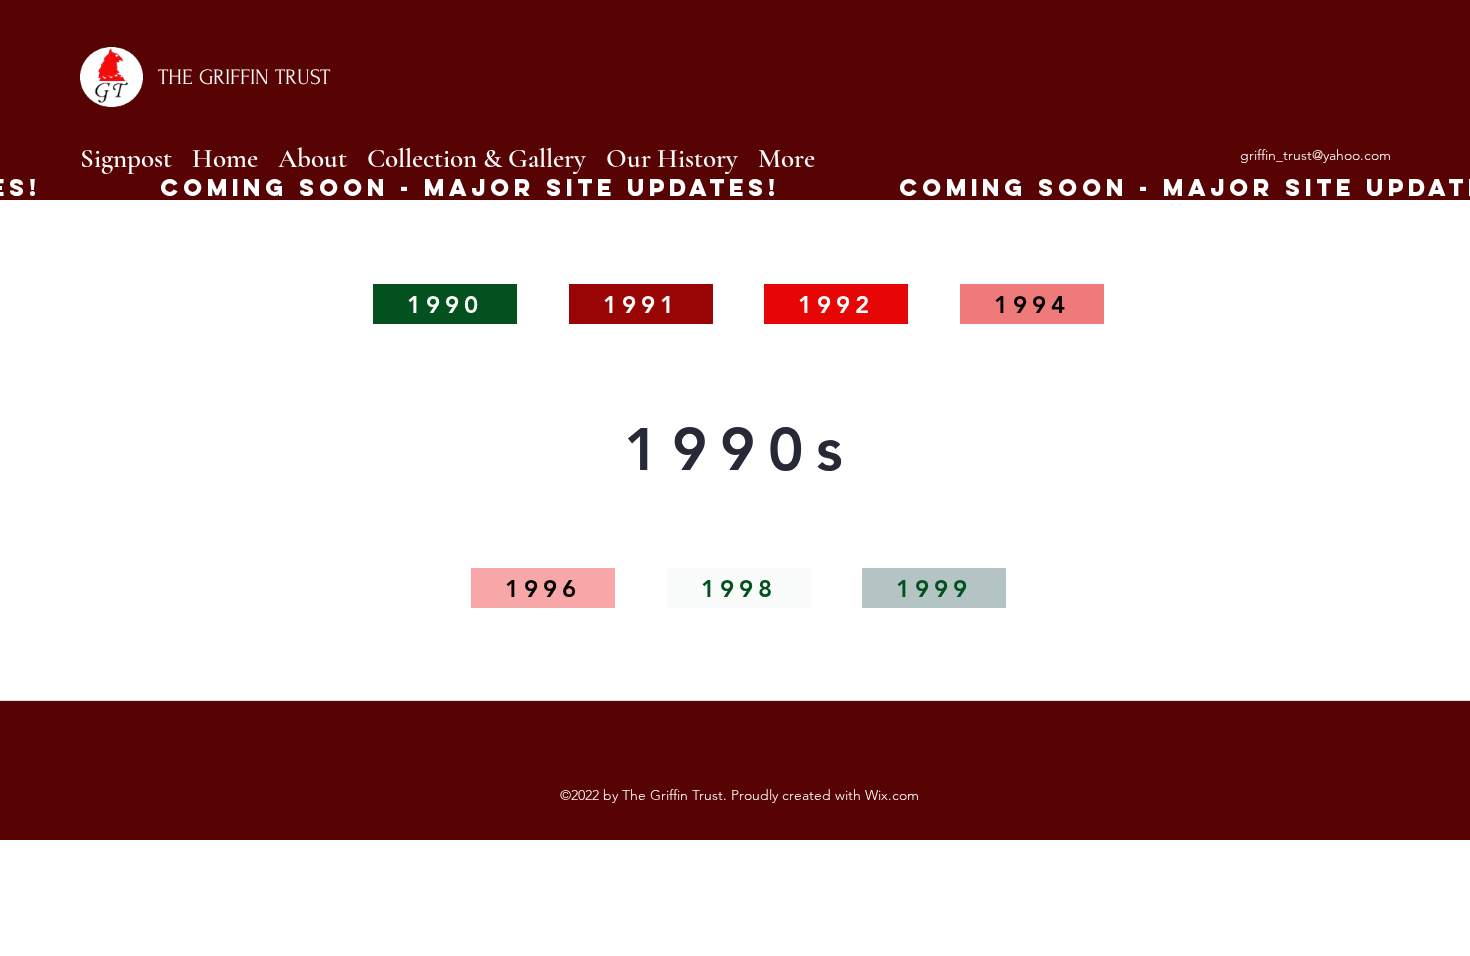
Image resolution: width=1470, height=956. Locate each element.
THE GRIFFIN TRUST (244, 77)
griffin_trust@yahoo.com (1315, 155)
